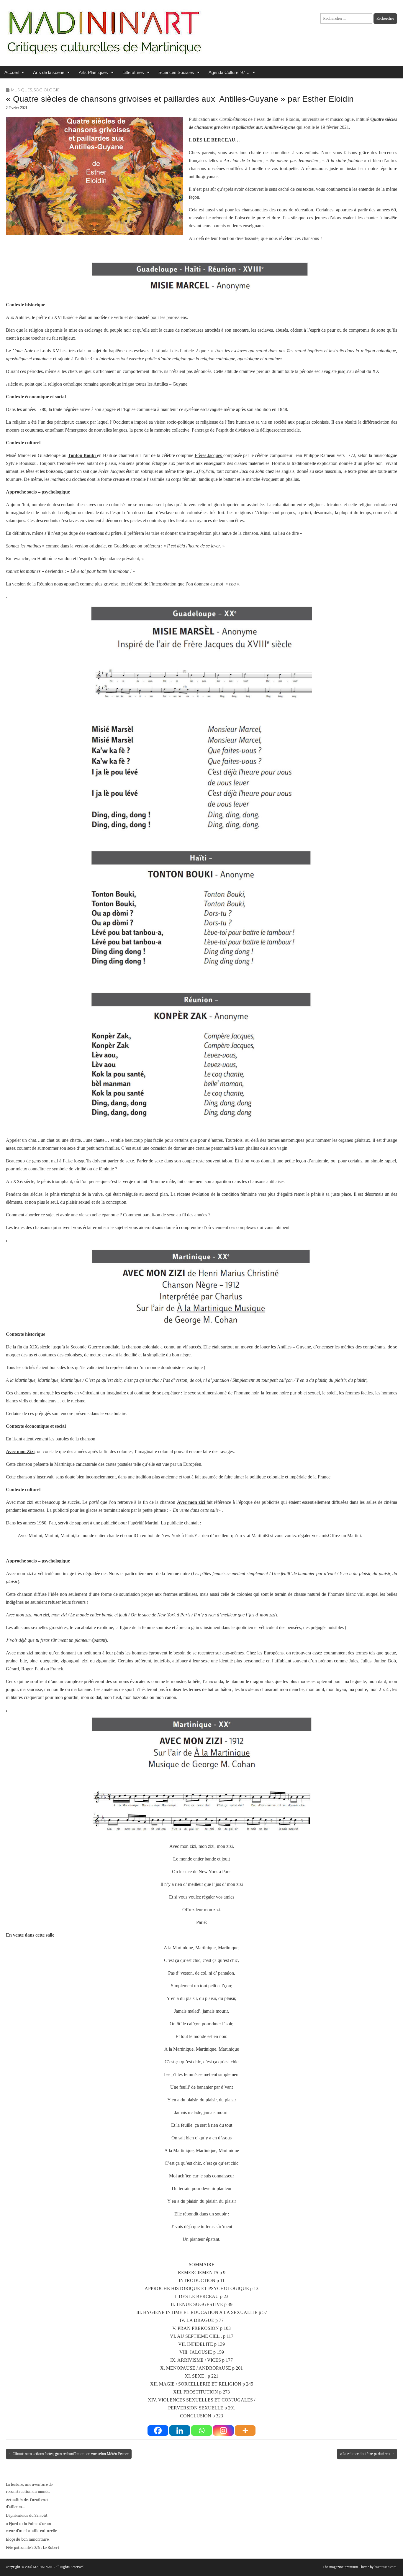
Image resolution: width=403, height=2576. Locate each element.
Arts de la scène (49, 72)
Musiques (21, 90)
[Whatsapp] (201, 2431)
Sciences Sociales (176, 72)
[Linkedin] (180, 2431)
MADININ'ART (44, 2567)
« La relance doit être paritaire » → (367, 2454)
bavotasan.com (385, 2567)
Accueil (12, 72)
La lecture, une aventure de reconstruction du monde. (29, 2488)
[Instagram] (223, 2431)
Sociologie (47, 90)
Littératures (133, 72)
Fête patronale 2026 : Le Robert (33, 2548)
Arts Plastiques (93, 72)
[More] (245, 2431)
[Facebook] (158, 2431)
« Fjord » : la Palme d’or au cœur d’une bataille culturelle (31, 2527)
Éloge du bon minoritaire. (28, 2539)
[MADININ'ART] (104, 29)
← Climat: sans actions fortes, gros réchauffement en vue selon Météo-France (69, 2454)
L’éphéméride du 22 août (27, 2515)
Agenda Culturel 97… (229, 72)
